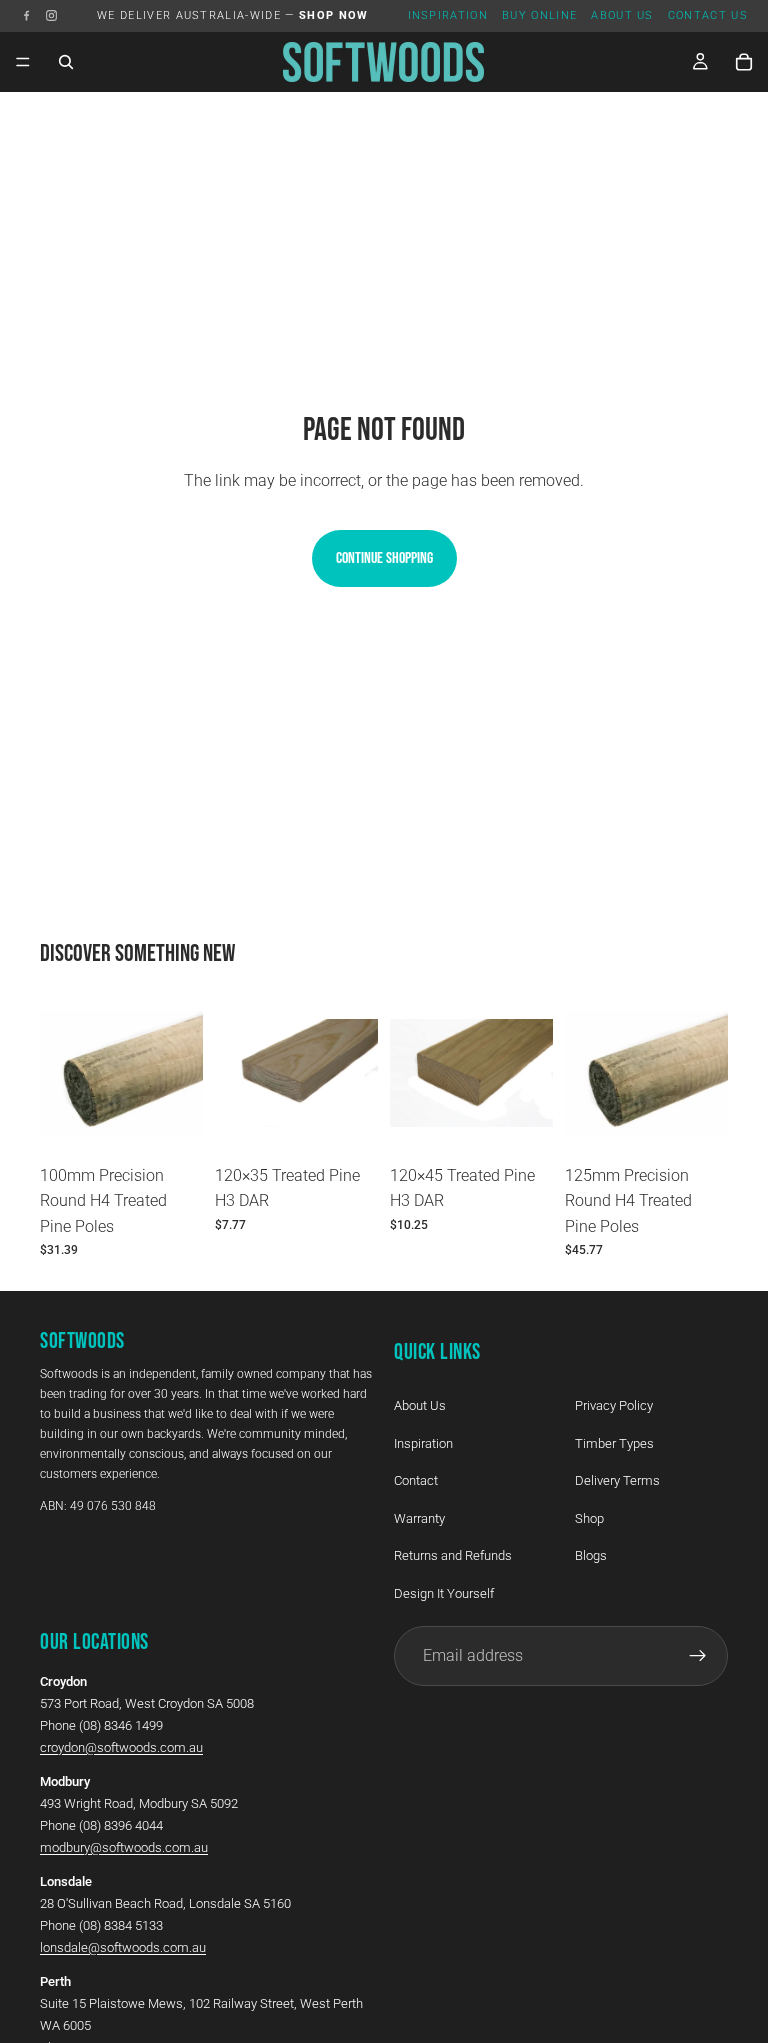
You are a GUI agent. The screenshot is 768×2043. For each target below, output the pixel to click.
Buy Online (539, 15)
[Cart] (744, 62)
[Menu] (23, 62)
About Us (622, 15)
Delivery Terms (617, 1480)
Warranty (419, 1518)
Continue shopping (384, 558)
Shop (589, 1518)
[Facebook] (26, 15)
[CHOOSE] (172, 1124)
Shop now (334, 15)
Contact (416, 1480)
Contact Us (708, 15)
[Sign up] (698, 1656)
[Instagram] (51, 15)
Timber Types (614, 1443)
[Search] (66, 62)
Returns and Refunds (453, 1556)
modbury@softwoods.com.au (124, 1847)
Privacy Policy (614, 1405)
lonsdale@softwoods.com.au (123, 1947)
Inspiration (448, 15)
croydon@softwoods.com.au (121, 1747)
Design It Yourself (444, 1593)
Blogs (591, 1556)
